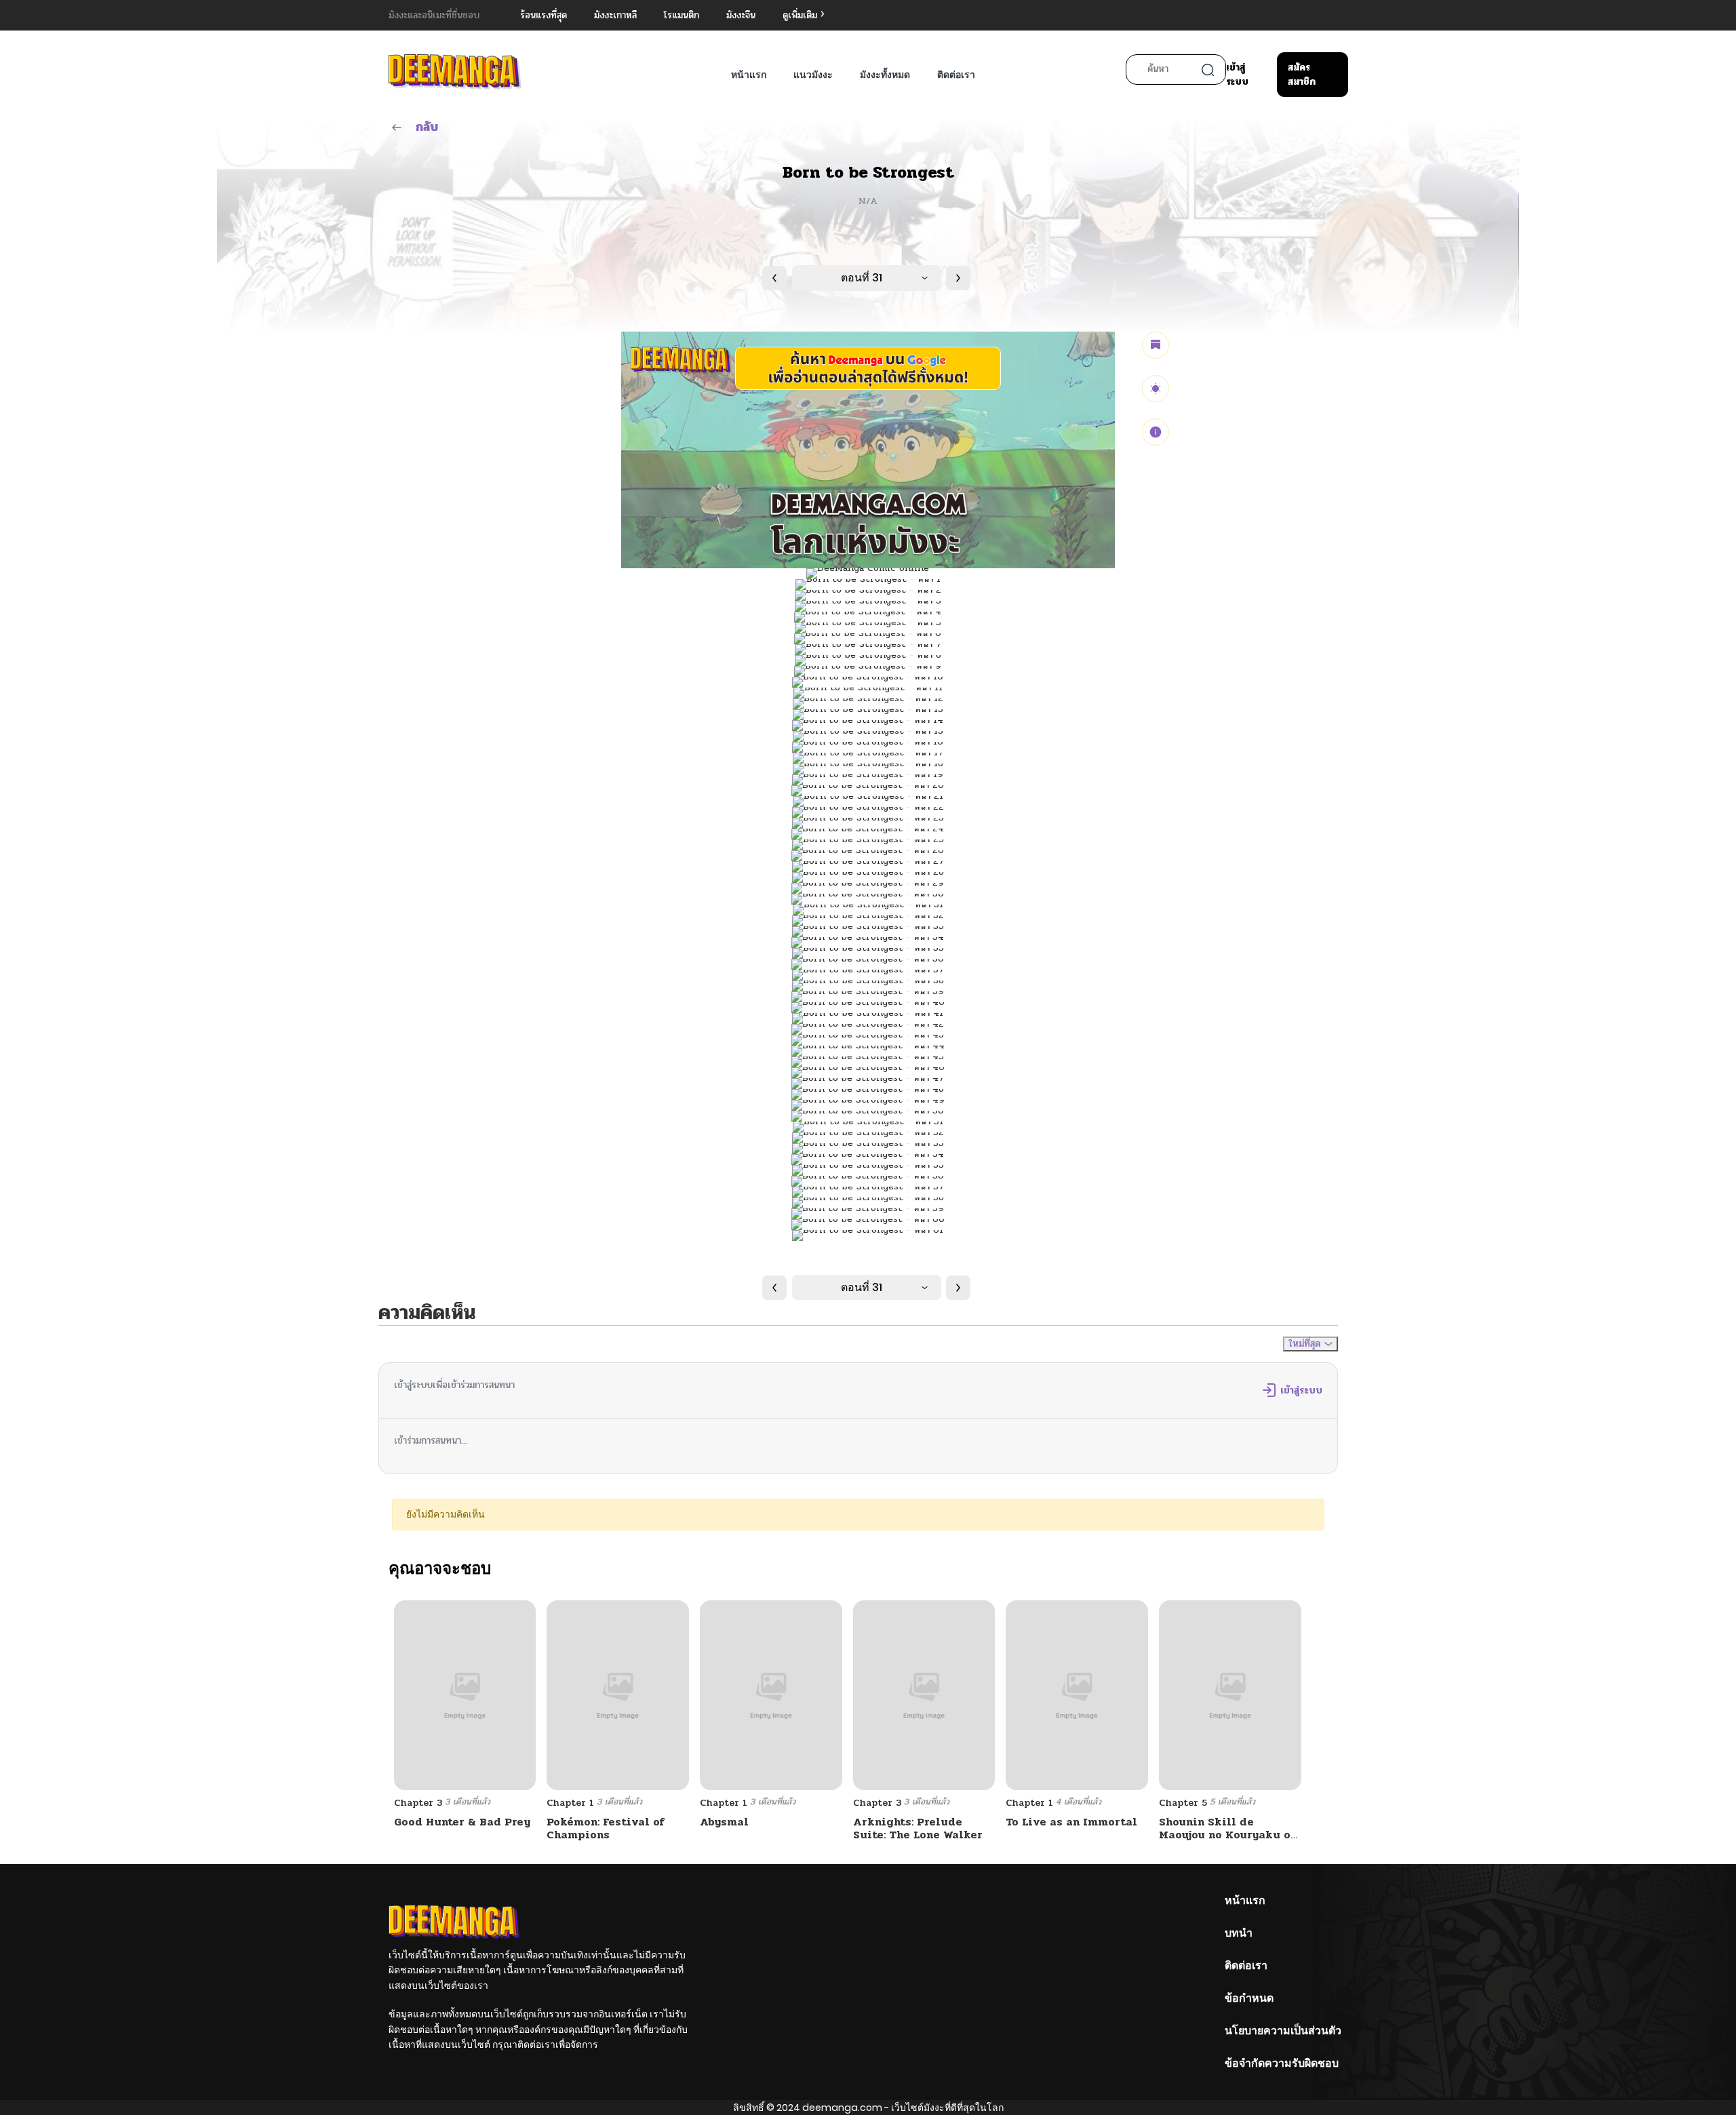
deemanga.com (842, 2108)
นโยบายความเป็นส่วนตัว (1283, 2031)
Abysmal (724, 1822)
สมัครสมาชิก (1302, 75)
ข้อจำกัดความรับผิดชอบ (1282, 2063)
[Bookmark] (1156, 345)
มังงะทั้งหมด (885, 75)
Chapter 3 (418, 1803)
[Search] (1208, 70)
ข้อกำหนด (1249, 1998)
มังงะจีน (741, 15)
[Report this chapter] (1156, 432)
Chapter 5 (1183, 1803)
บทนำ (1239, 1933)
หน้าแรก (749, 75)
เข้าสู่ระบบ (1237, 75)
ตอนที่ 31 (862, 278)
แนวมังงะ (813, 75)
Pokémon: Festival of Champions (606, 1828)
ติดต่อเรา (956, 75)
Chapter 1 (570, 1803)
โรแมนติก (682, 15)
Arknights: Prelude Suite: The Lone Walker (918, 1828)
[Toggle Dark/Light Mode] (1156, 389)
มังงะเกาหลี (615, 15)
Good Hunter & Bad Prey (462, 1822)
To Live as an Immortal (1071, 1822)
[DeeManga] (455, 72)
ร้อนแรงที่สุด (544, 15)
